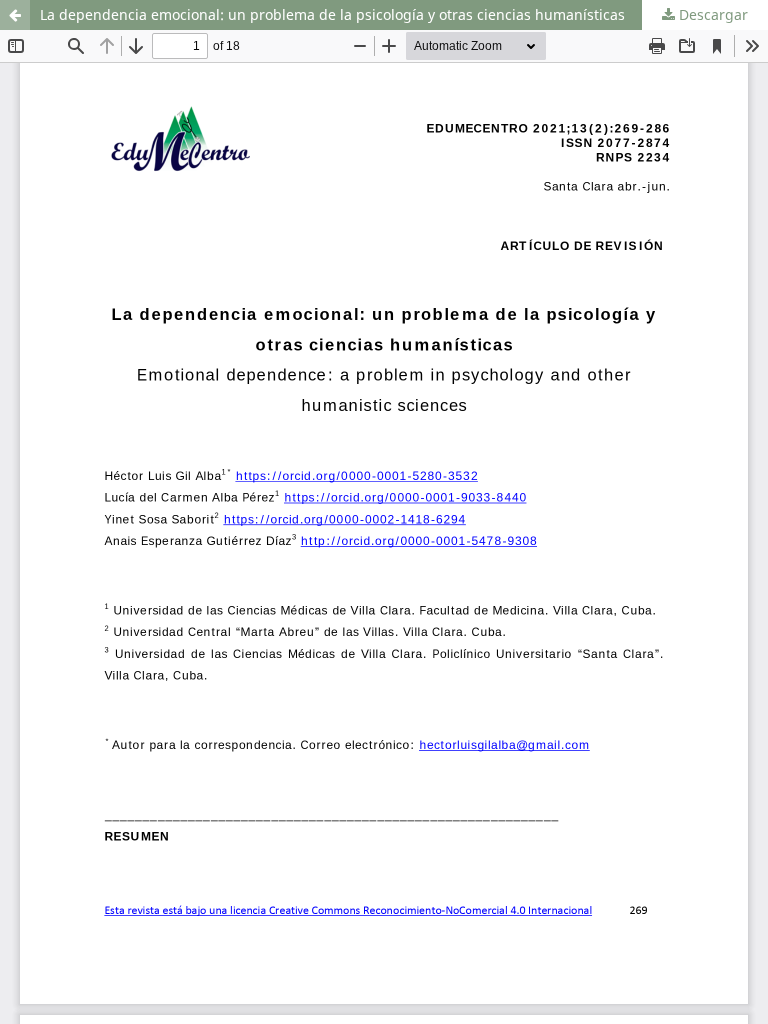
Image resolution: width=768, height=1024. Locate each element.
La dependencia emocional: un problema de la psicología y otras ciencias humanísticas (332, 14)
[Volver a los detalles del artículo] (15, 15)
